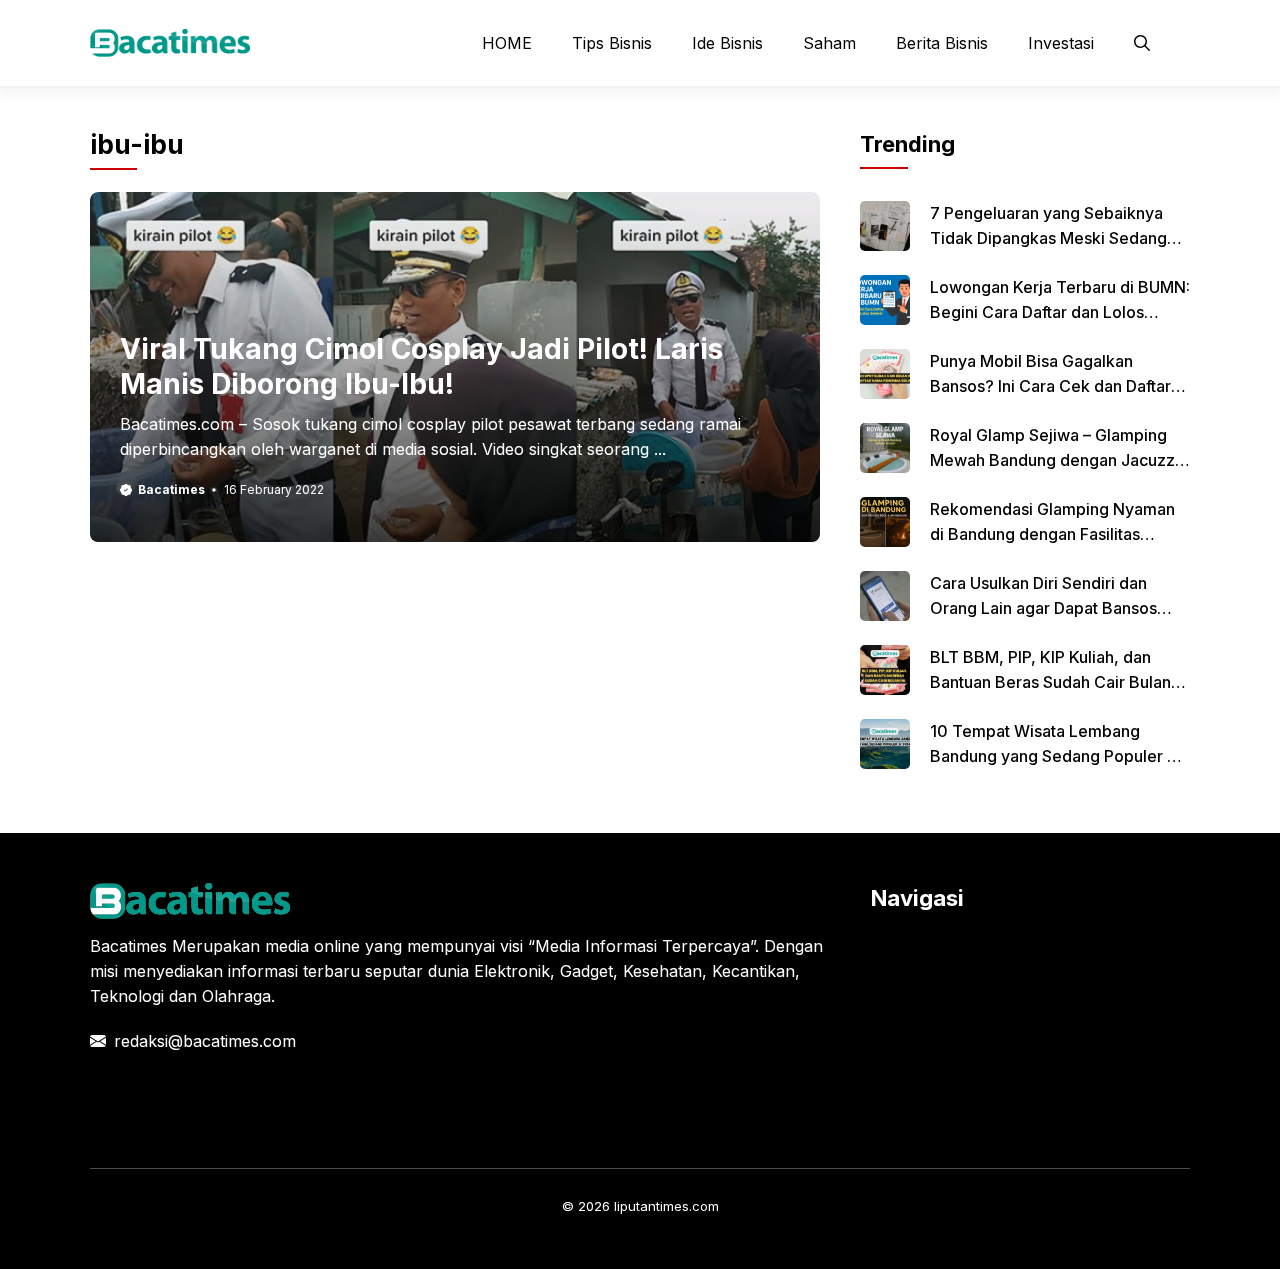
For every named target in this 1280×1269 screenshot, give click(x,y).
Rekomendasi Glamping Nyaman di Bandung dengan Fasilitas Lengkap (1052, 534)
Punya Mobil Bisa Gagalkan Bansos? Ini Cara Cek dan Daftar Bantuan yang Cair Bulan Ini (1050, 386)
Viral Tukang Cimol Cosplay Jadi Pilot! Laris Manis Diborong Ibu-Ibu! (421, 366)
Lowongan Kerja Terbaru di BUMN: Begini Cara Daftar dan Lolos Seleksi (1060, 312)
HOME (507, 43)
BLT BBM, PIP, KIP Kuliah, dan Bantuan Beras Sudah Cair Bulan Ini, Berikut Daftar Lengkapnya (1050, 682)
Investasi (1061, 43)
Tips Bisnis (612, 43)
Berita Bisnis (942, 43)
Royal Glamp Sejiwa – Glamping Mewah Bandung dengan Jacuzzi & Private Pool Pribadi (1054, 460)
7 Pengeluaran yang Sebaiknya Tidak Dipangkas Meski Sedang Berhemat (1048, 238)
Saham (829, 43)
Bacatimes (171, 489)
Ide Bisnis (727, 43)
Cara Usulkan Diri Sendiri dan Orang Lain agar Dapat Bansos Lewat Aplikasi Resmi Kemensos (1051, 608)
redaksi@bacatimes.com (205, 1041)
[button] (1142, 43)
